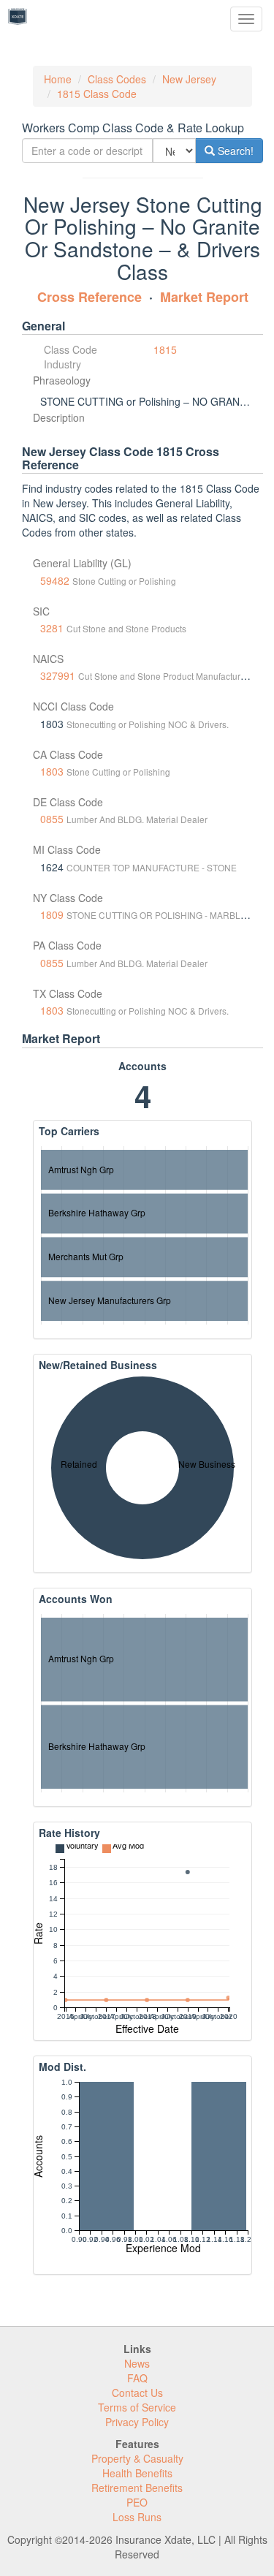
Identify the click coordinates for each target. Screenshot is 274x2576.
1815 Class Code (97, 94)
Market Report (204, 297)
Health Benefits (137, 2473)
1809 (52, 914)
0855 (52, 819)
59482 (55, 580)
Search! (234, 151)
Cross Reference (90, 297)
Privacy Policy (137, 2422)
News (137, 2363)
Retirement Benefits (137, 2488)
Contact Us (137, 2393)
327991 (58, 675)
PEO (137, 2502)
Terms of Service (137, 2407)
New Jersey (189, 79)
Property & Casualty (137, 2458)
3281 (52, 628)
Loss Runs (137, 2517)
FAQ (137, 2378)
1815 (165, 349)
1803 (52, 771)
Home (58, 79)
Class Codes (117, 79)
